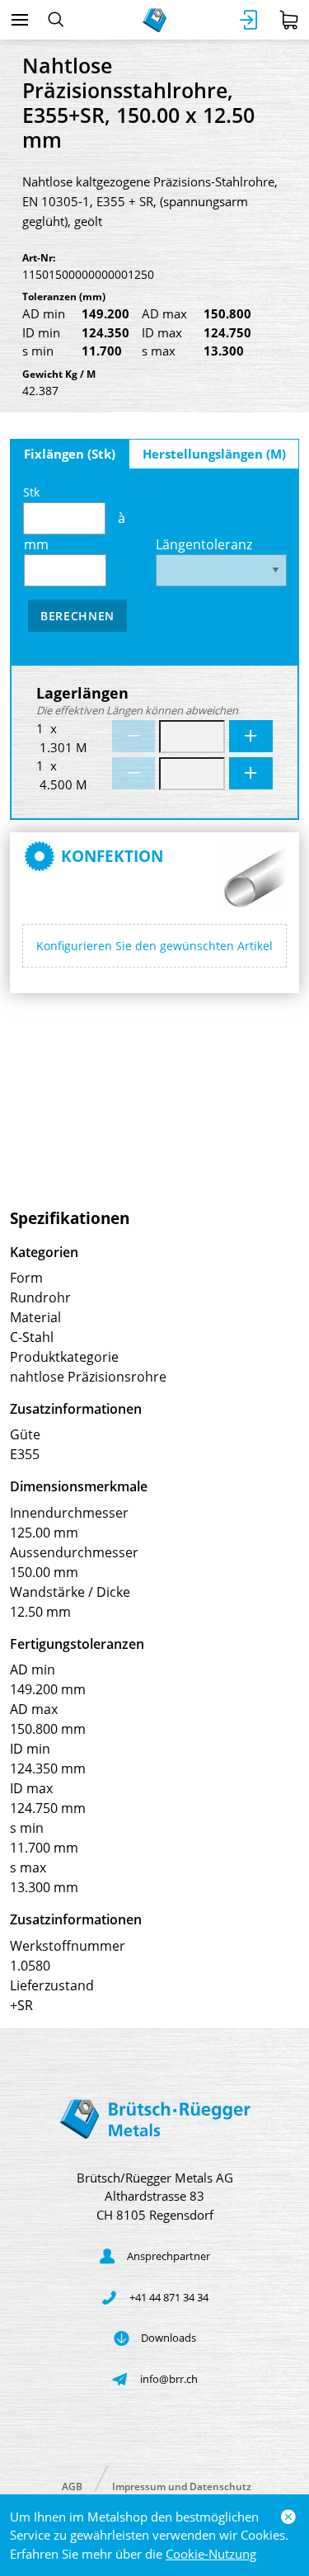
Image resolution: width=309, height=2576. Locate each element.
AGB (72, 2486)
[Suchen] (56, 20)
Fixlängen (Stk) (70, 454)
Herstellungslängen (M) (214, 454)
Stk (31, 492)
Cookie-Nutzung (211, 2554)
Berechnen (77, 616)
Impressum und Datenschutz (182, 2486)
